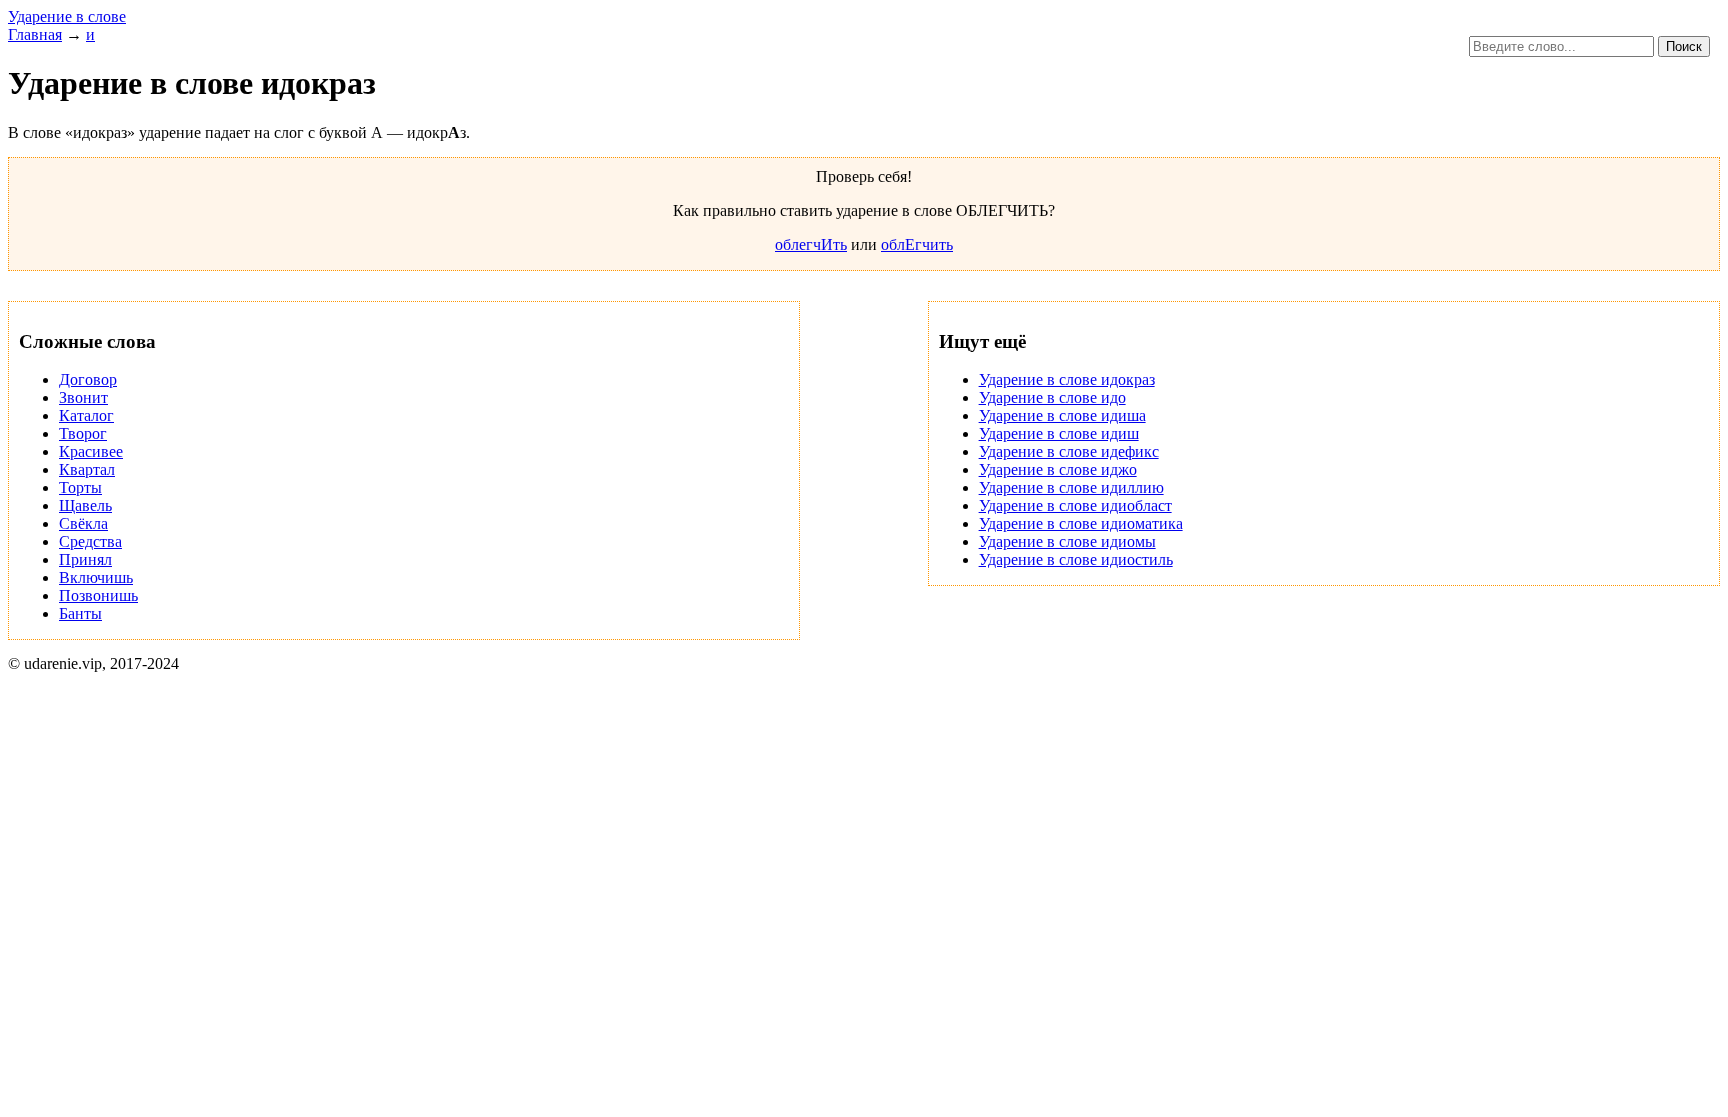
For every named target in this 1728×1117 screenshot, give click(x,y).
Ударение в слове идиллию (1071, 487)
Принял (85, 559)
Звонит (83, 397)
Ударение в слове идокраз (1067, 379)
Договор (88, 379)
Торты (80, 487)
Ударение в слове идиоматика (1081, 523)
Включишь (96, 577)
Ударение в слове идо (1052, 397)
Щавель (85, 505)
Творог (83, 433)
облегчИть (811, 244)
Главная (35, 34)
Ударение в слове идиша (1062, 415)
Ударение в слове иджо (1058, 469)
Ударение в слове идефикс (1069, 451)
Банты (80, 613)
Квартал (87, 469)
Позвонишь (98, 595)
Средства (90, 541)
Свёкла (83, 523)
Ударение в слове (67, 16)
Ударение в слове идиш (1059, 433)
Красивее (91, 451)
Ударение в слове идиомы (1067, 541)
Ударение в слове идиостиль (1076, 559)
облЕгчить (917, 244)
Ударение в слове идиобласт (1075, 505)
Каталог (86, 415)
